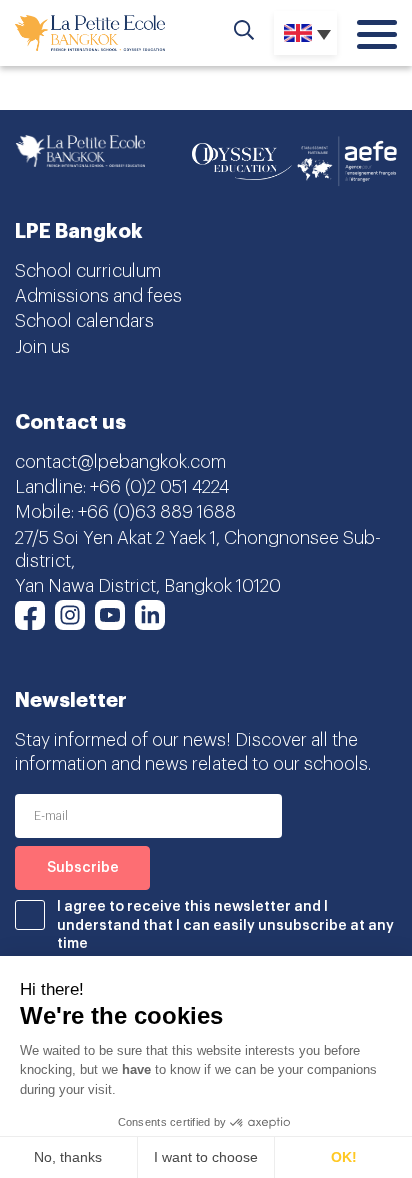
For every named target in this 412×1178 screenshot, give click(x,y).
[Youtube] (110, 615)
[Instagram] (70, 615)
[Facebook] (30, 615)
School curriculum (88, 271)
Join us (42, 347)
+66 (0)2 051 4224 (159, 487)
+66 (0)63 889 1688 (157, 512)
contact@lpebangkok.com (120, 462)
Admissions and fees (98, 296)
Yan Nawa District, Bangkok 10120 (148, 586)
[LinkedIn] (150, 615)
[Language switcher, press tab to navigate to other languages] (305, 33)
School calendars (84, 321)
